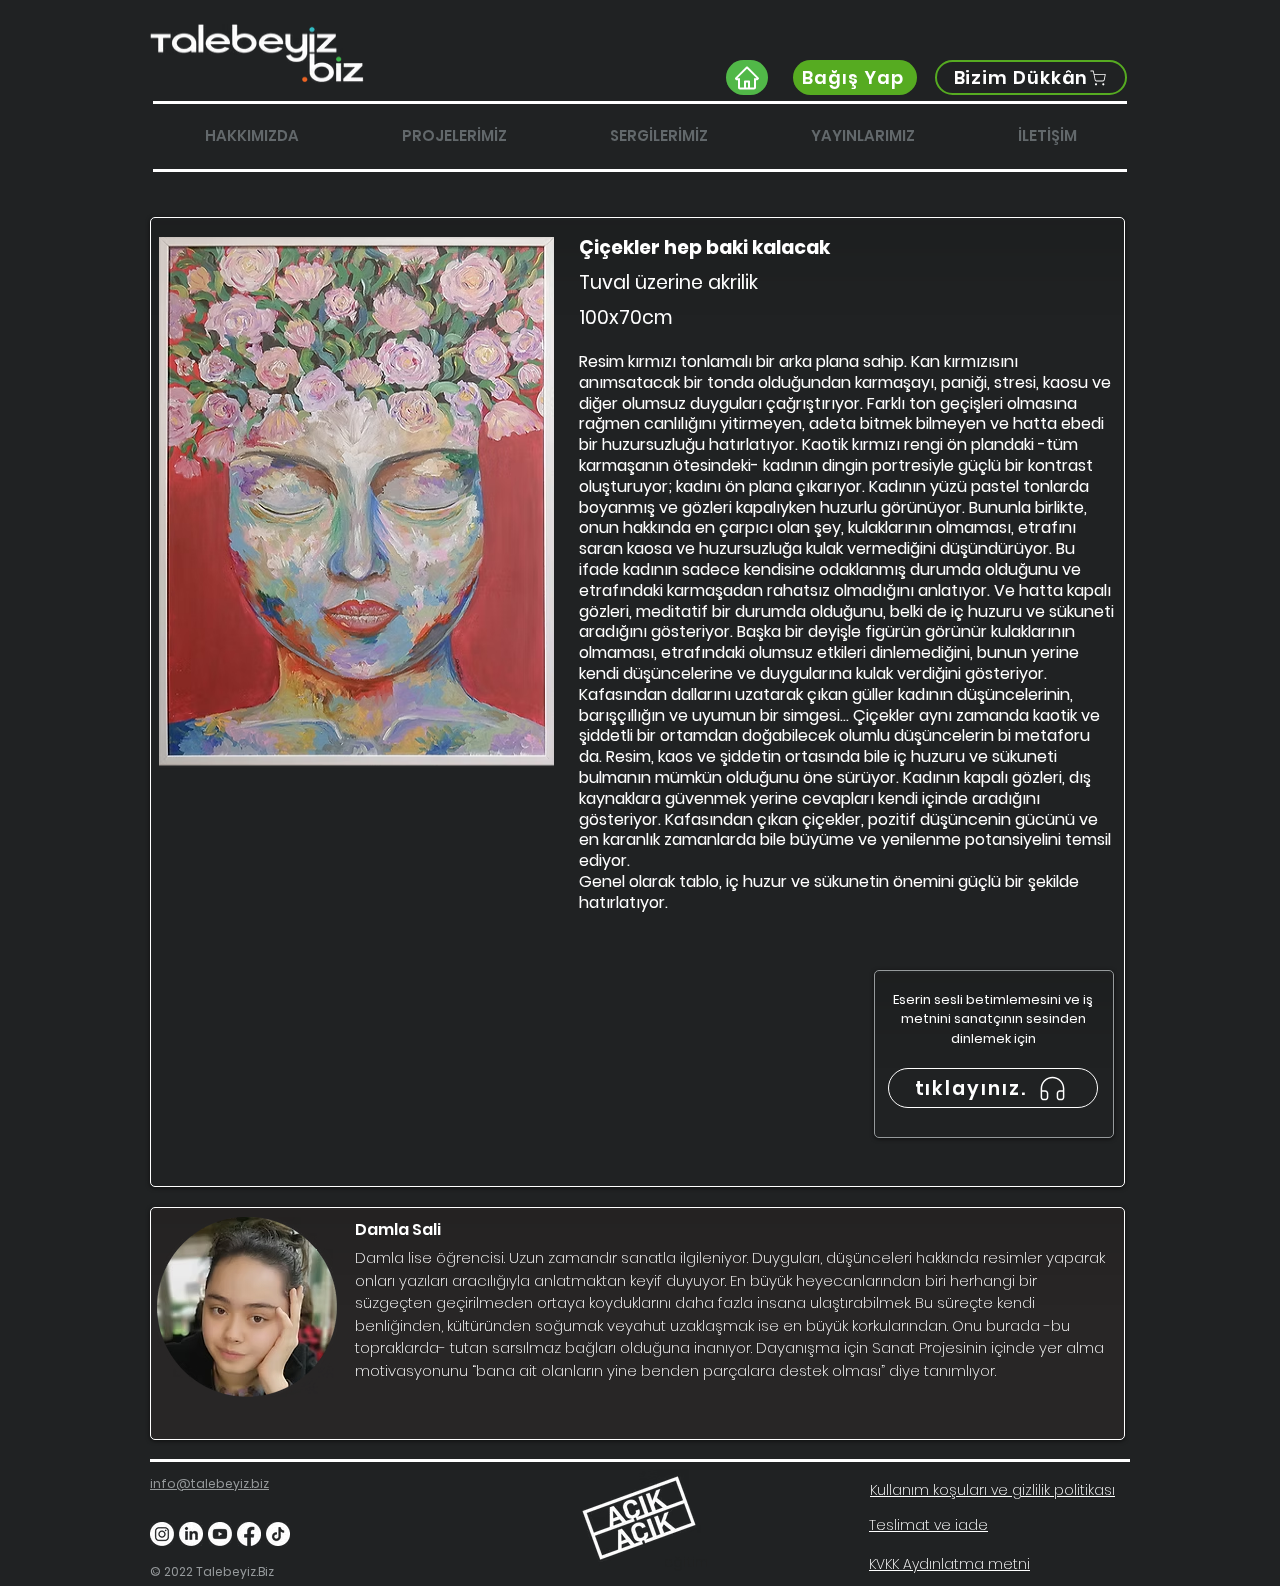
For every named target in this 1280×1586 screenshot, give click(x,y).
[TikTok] (278, 1534)
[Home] (747, 77)
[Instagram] (162, 1534)
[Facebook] (249, 1534)
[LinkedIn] (191, 1534)
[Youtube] (220, 1534)
